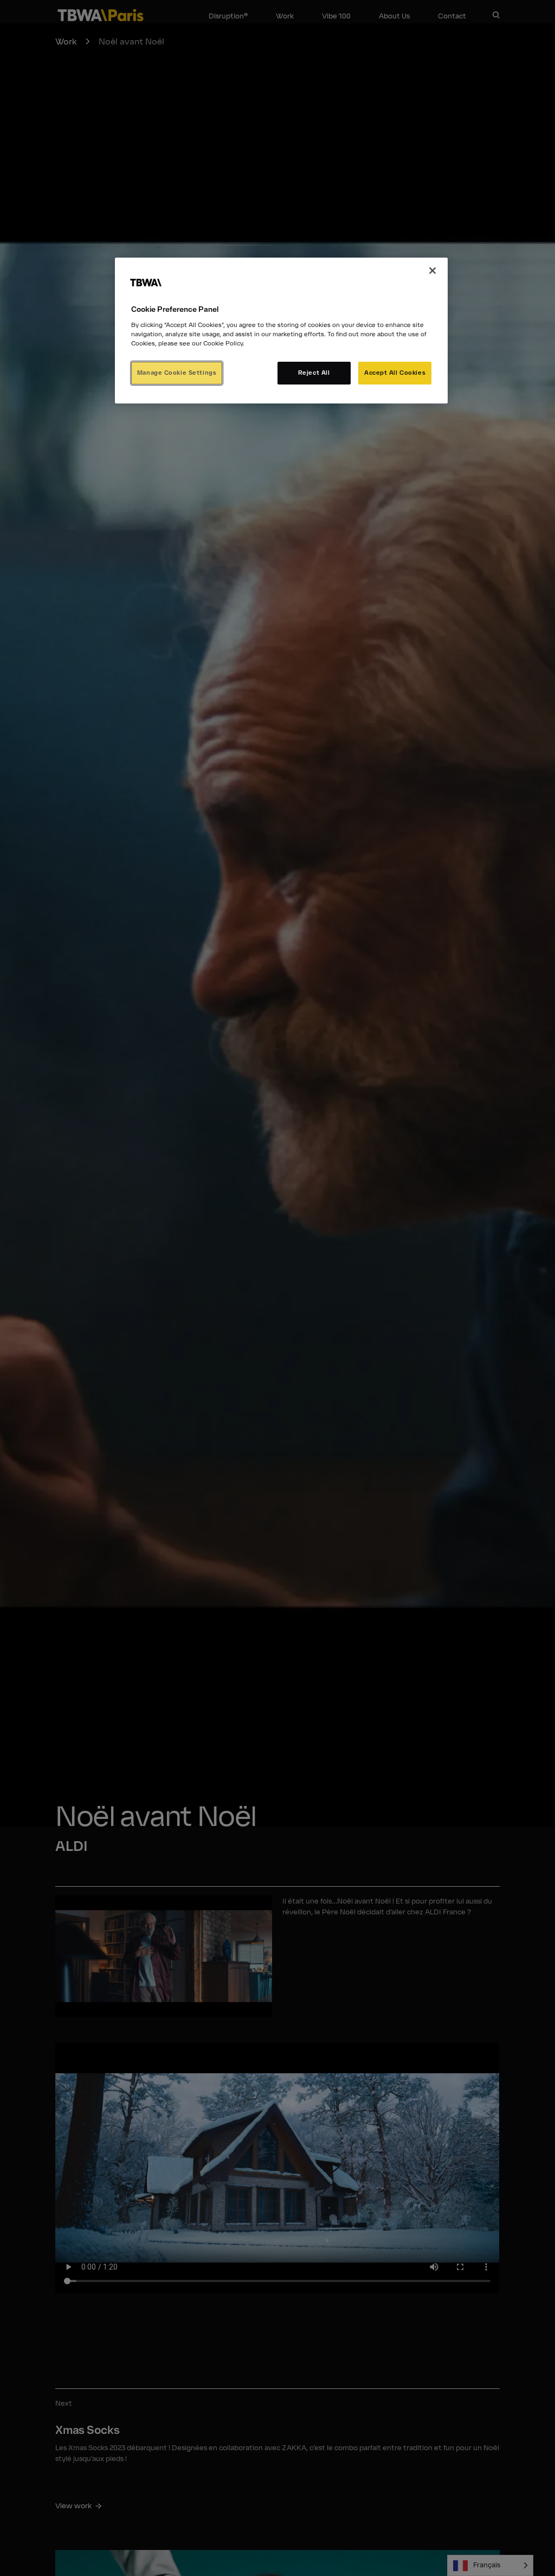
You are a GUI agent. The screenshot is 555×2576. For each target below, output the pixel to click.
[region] (281, 331)
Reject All (314, 373)
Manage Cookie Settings (177, 373)
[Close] (433, 271)
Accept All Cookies (395, 373)
